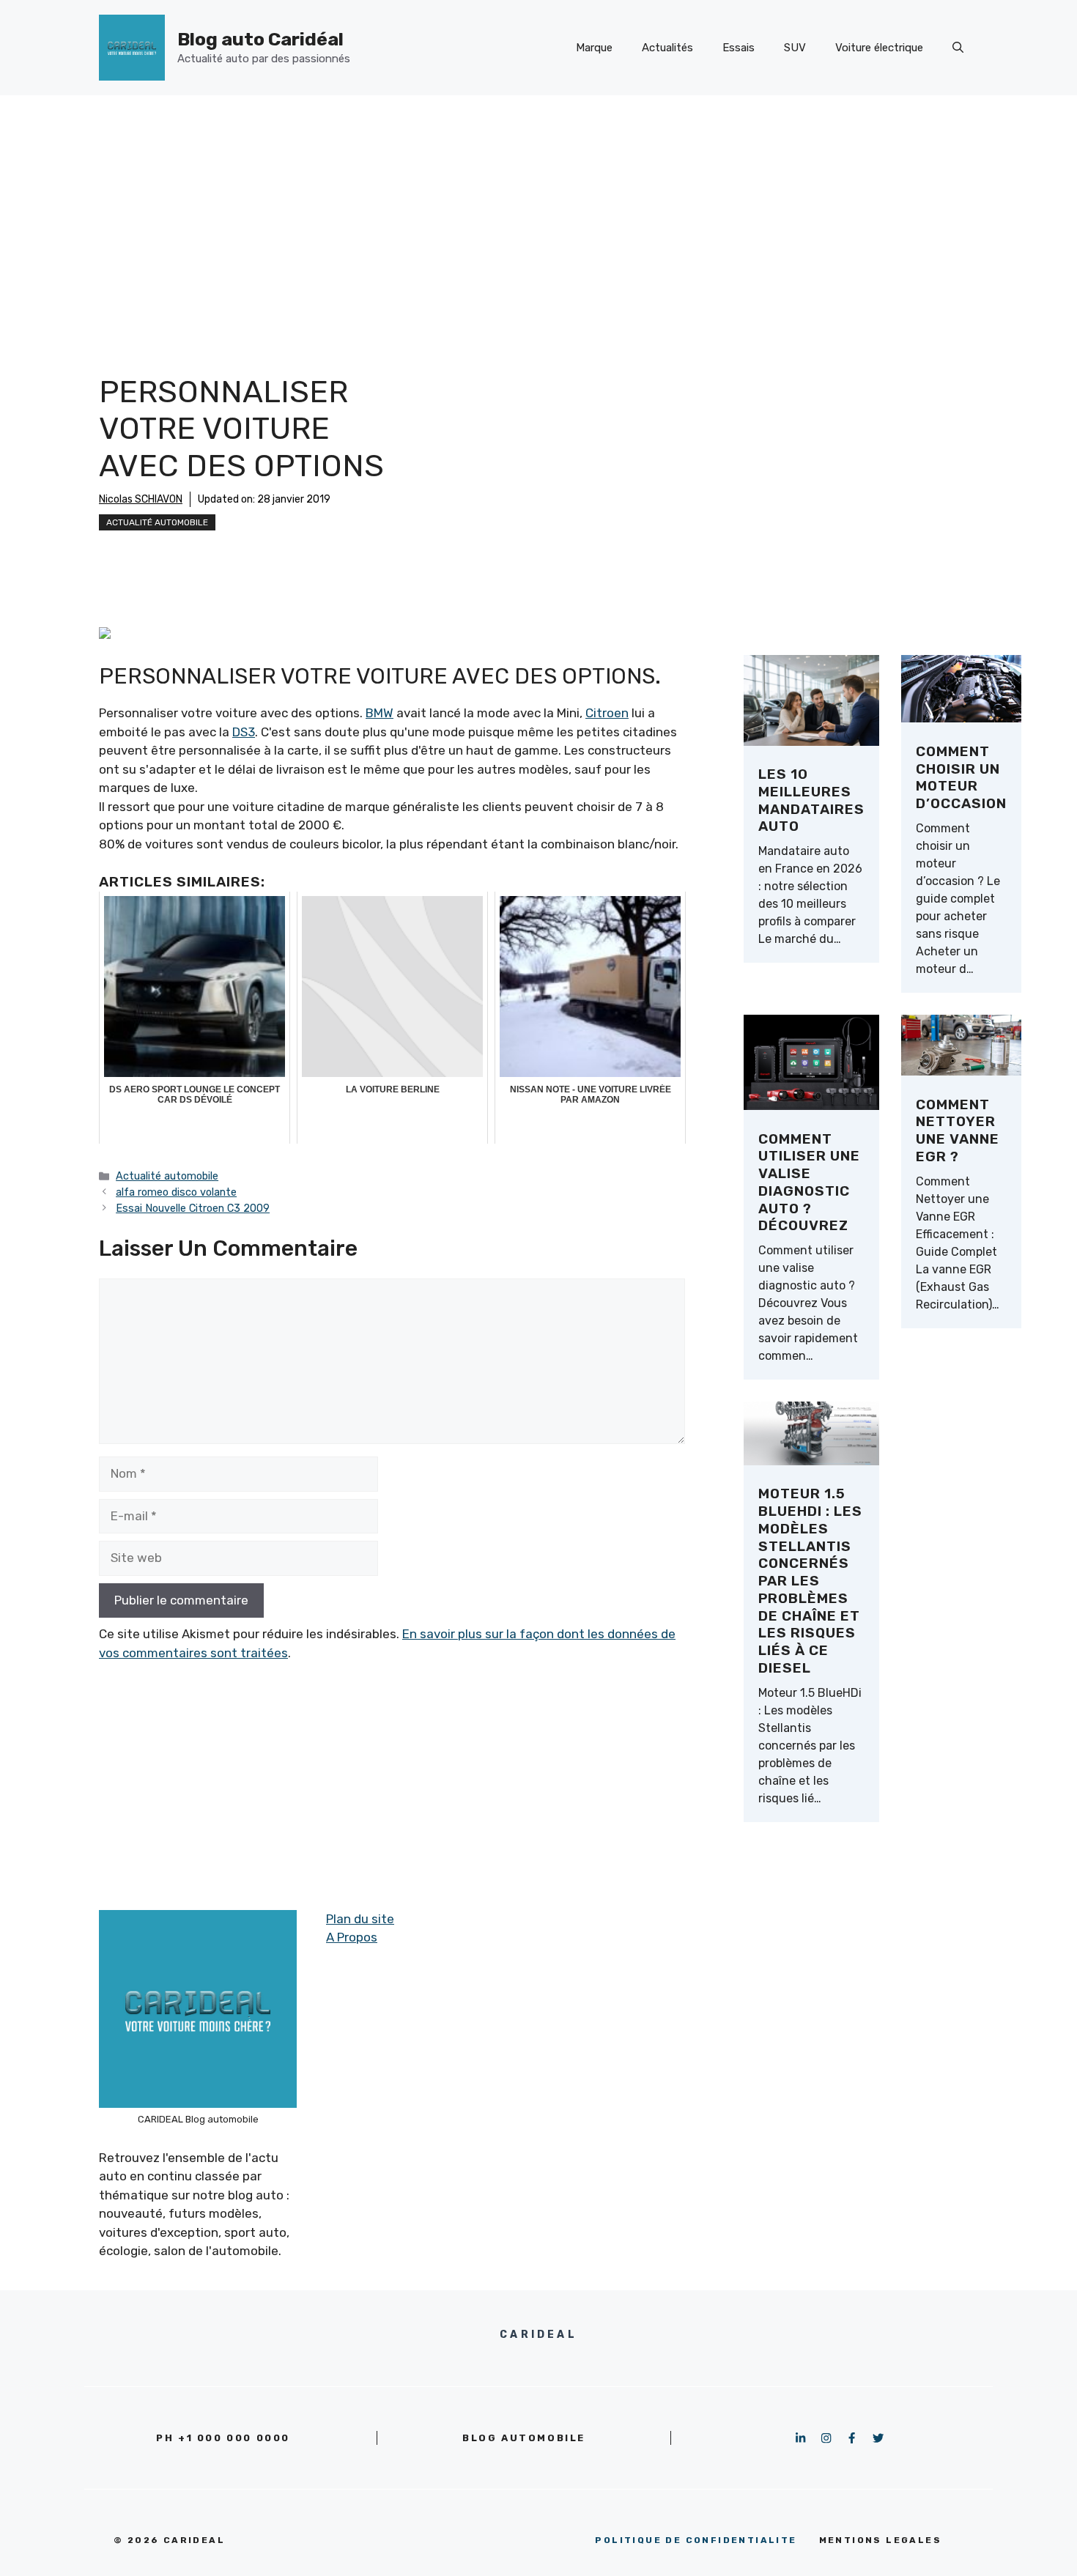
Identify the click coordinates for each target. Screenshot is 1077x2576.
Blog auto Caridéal (260, 39)
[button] (958, 48)
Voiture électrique (879, 48)
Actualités (667, 48)
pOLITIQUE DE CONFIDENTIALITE (696, 2540)
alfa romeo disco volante (176, 1192)
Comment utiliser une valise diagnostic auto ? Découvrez (809, 1182)
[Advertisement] (538, 205)
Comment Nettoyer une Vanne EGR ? (958, 1130)
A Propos (352, 1937)
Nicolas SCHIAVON (141, 499)
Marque (594, 48)
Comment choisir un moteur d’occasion (961, 777)
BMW (380, 713)
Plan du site (360, 1919)
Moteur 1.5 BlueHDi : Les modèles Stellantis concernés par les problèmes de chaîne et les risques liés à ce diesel (810, 1581)
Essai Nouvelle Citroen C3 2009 (193, 1208)
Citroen (607, 713)
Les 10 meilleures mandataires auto (811, 800)
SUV (795, 48)
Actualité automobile (157, 522)
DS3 (244, 732)
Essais (739, 48)
